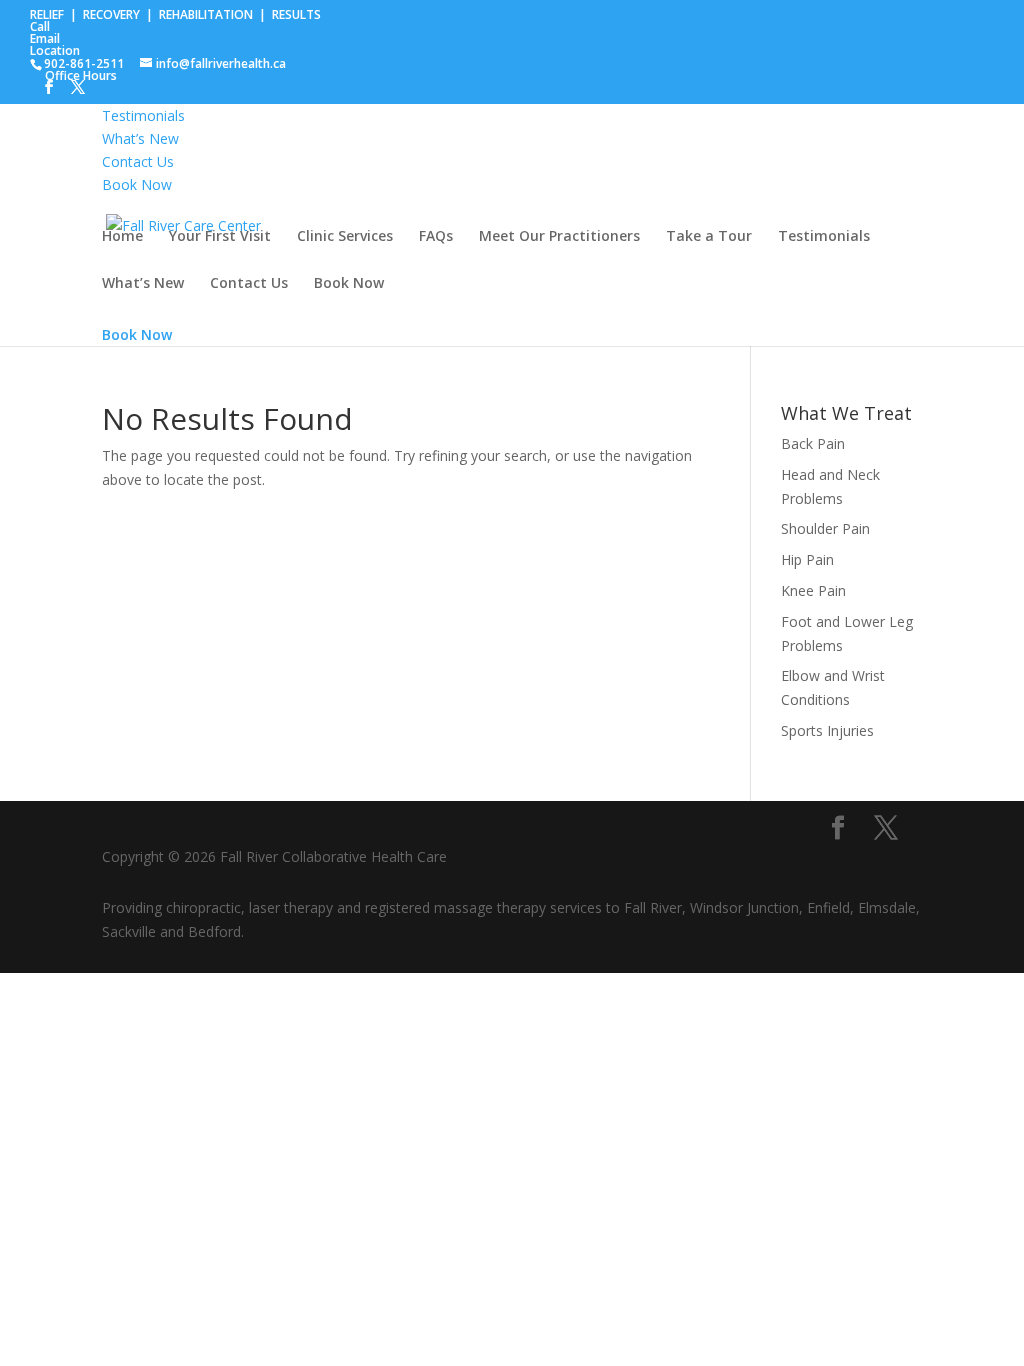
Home (122, 237)
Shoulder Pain (825, 528)
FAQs (436, 237)
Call (40, 26)
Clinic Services (345, 237)
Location (55, 50)
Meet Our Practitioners (559, 237)
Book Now (349, 284)
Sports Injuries (827, 730)
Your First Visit (220, 237)
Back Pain (813, 443)
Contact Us (249, 284)
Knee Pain (813, 590)
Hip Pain (807, 559)
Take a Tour (709, 237)
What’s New (143, 284)
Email (45, 38)
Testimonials (824, 237)
